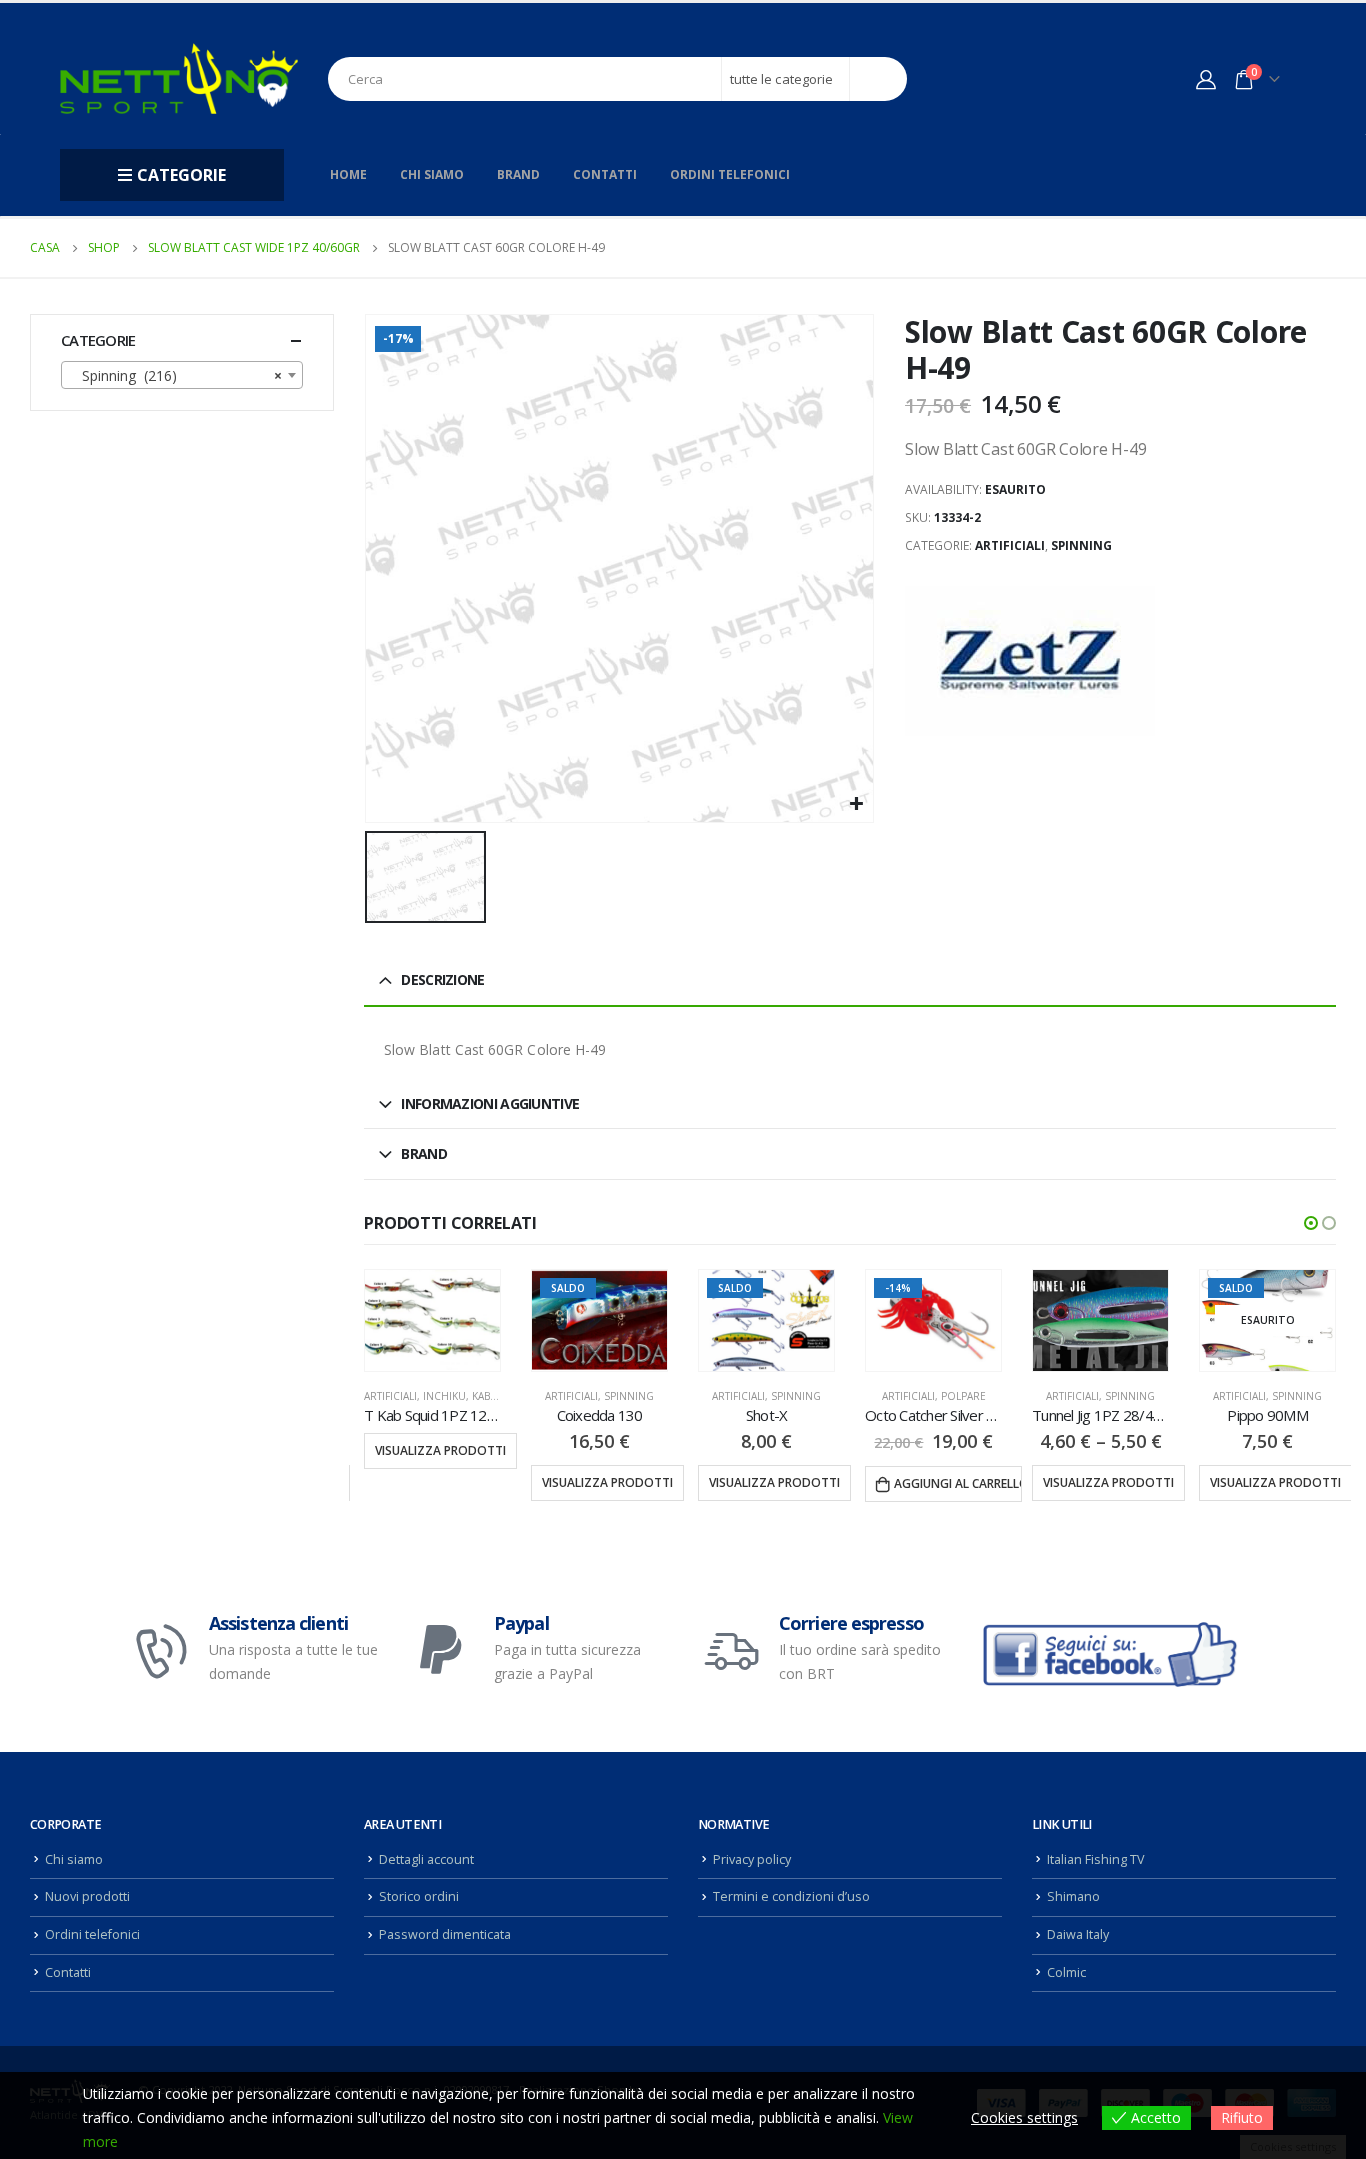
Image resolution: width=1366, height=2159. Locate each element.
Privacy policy (752, 1859)
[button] (1311, 1223)
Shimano (1073, 1896)
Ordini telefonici (730, 174)
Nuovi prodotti (87, 1896)
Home (348, 174)
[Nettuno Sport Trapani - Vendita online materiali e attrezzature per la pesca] (179, 78)
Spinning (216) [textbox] (176, 375)
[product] (933, 1320)
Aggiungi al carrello (791, 1483)
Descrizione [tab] (442, 979)
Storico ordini (419, 1896)
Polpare (796, 1396)
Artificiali (1010, 545)
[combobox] (182, 375)
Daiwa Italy (1078, 1934)
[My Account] (1206, 79)
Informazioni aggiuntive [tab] (490, 1103)
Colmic (1066, 1972)
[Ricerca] (878, 79)
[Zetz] (1030, 661)
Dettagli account (426, 1859)
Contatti (605, 174)
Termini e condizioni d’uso (791, 1896)
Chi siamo (432, 174)
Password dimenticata (445, 1934)
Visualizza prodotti (440, 1482)
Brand (518, 174)
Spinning (1081, 545)
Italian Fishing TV (1096, 1859)
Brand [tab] (424, 1153)
